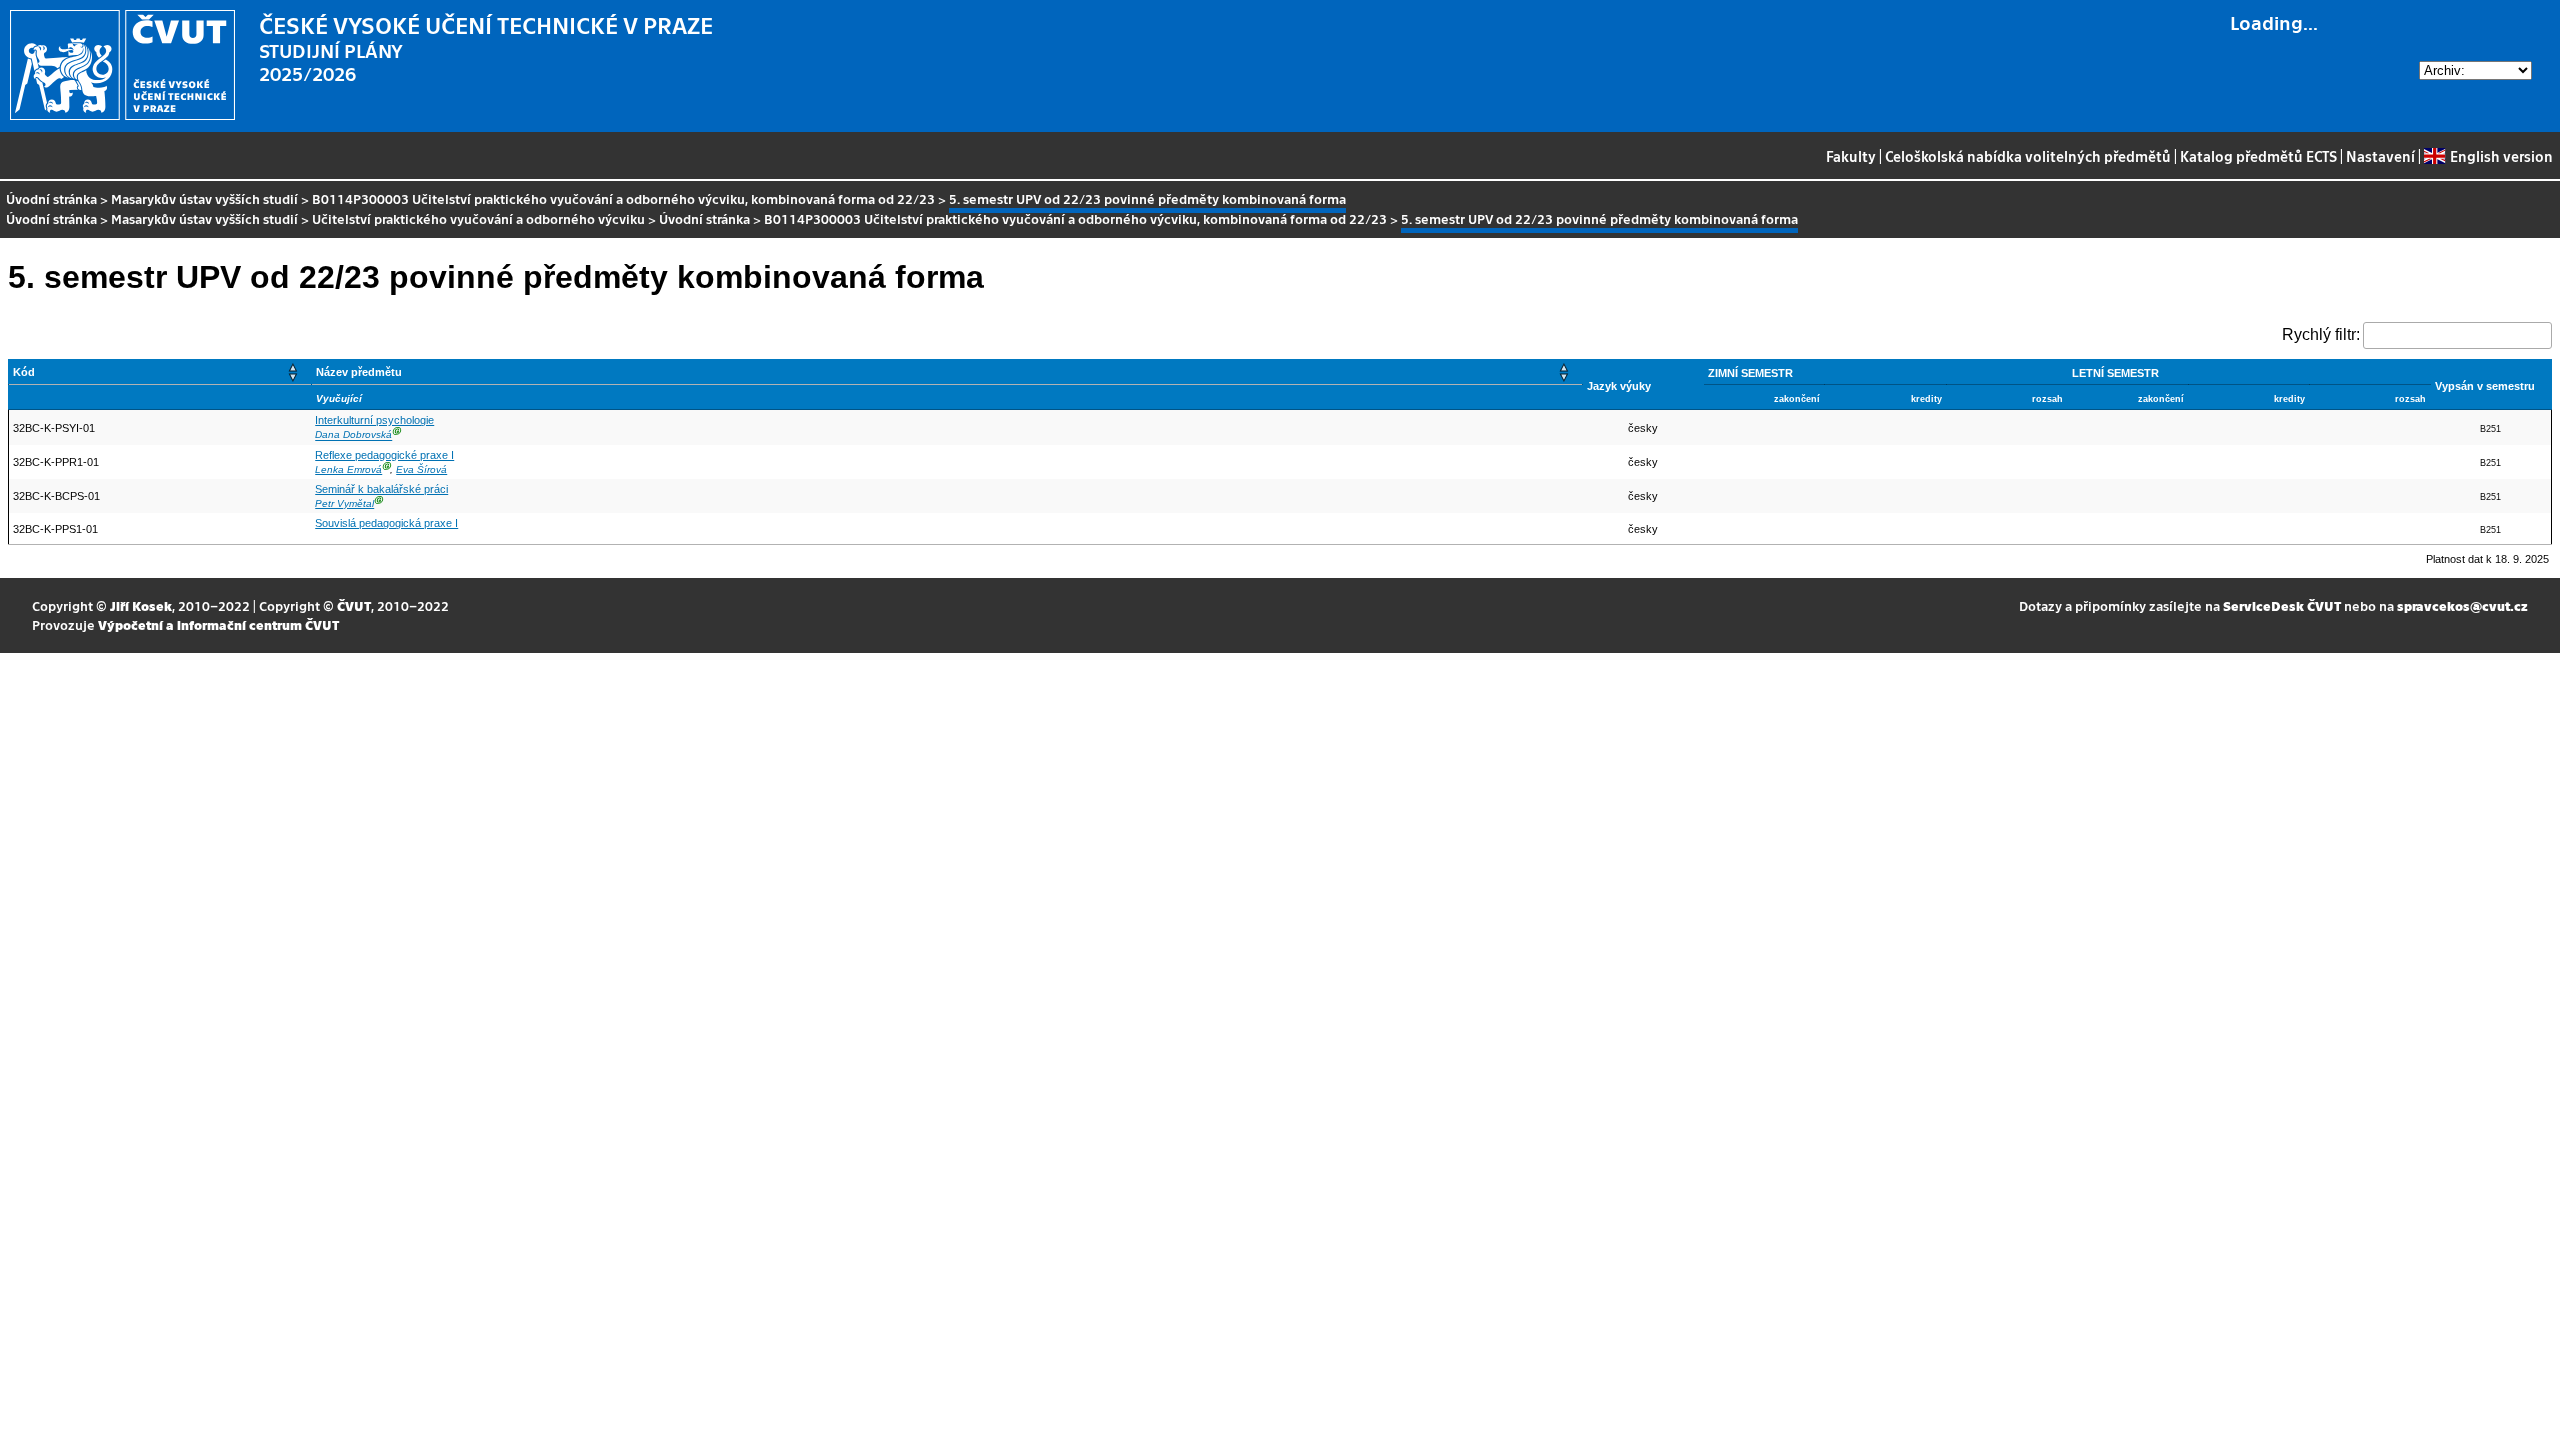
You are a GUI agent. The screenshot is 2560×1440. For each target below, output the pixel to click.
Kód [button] (24, 372)
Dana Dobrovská (353, 435)
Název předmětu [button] (359, 372)
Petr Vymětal (344, 503)
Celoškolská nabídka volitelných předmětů (2028, 156)
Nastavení (2380, 156)
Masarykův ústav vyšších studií (204, 198)
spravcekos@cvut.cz (2462, 605)
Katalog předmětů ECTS (2258, 156)
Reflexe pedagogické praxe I (384, 455)
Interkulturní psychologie (374, 420)
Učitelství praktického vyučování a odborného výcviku (478, 218)
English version (2501, 156)
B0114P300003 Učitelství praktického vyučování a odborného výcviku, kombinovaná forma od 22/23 (623, 198)
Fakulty (1851, 156)
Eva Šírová (421, 469)
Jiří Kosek (141, 605)
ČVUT (354, 605)
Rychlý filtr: (2321, 334)
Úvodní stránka (51, 198)
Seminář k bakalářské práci (381, 489)
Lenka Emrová (348, 469)
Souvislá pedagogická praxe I (386, 523)
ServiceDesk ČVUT (2282, 605)
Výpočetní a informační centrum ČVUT (218, 624)
